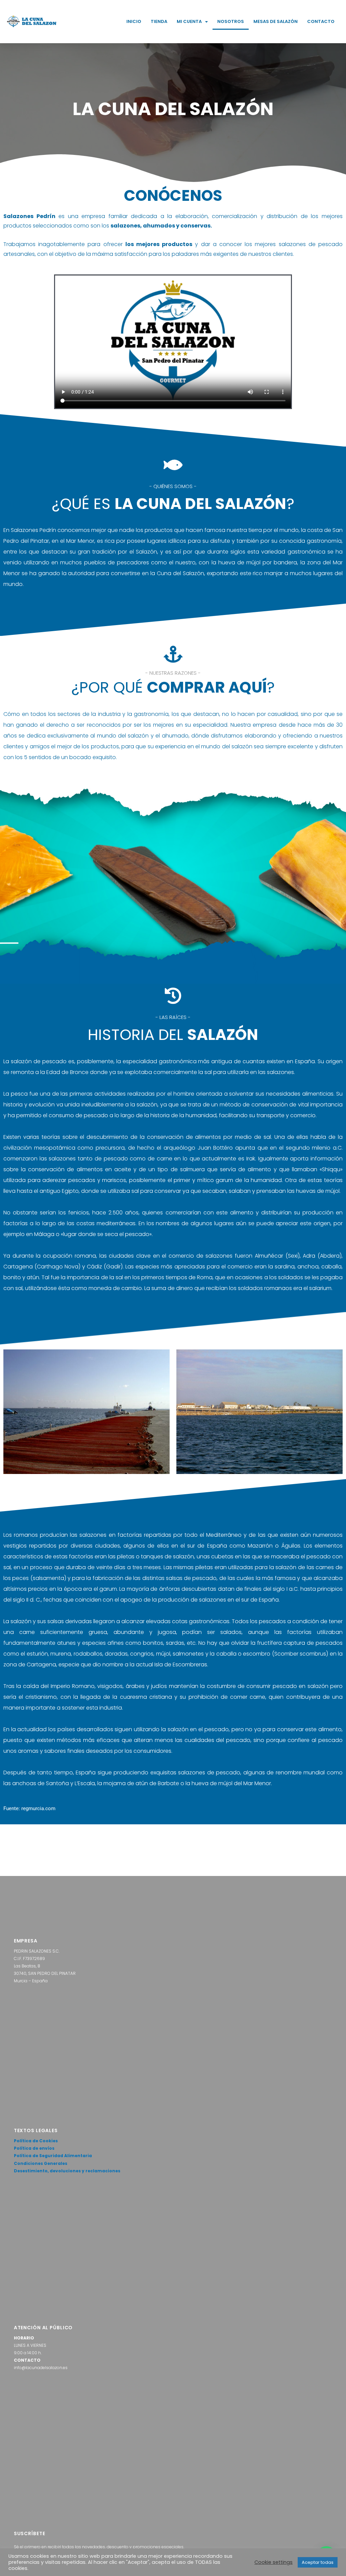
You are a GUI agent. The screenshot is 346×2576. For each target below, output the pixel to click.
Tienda (159, 21)
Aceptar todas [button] (318, 2562)
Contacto (321, 21)
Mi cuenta (189, 21)
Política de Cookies (36, 2141)
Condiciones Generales (41, 2163)
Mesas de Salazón (276, 21)
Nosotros (231, 21)
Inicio (134, 21)
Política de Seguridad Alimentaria (53, 2156)
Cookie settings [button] (274, 2562)
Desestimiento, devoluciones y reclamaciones (67, 2171)
